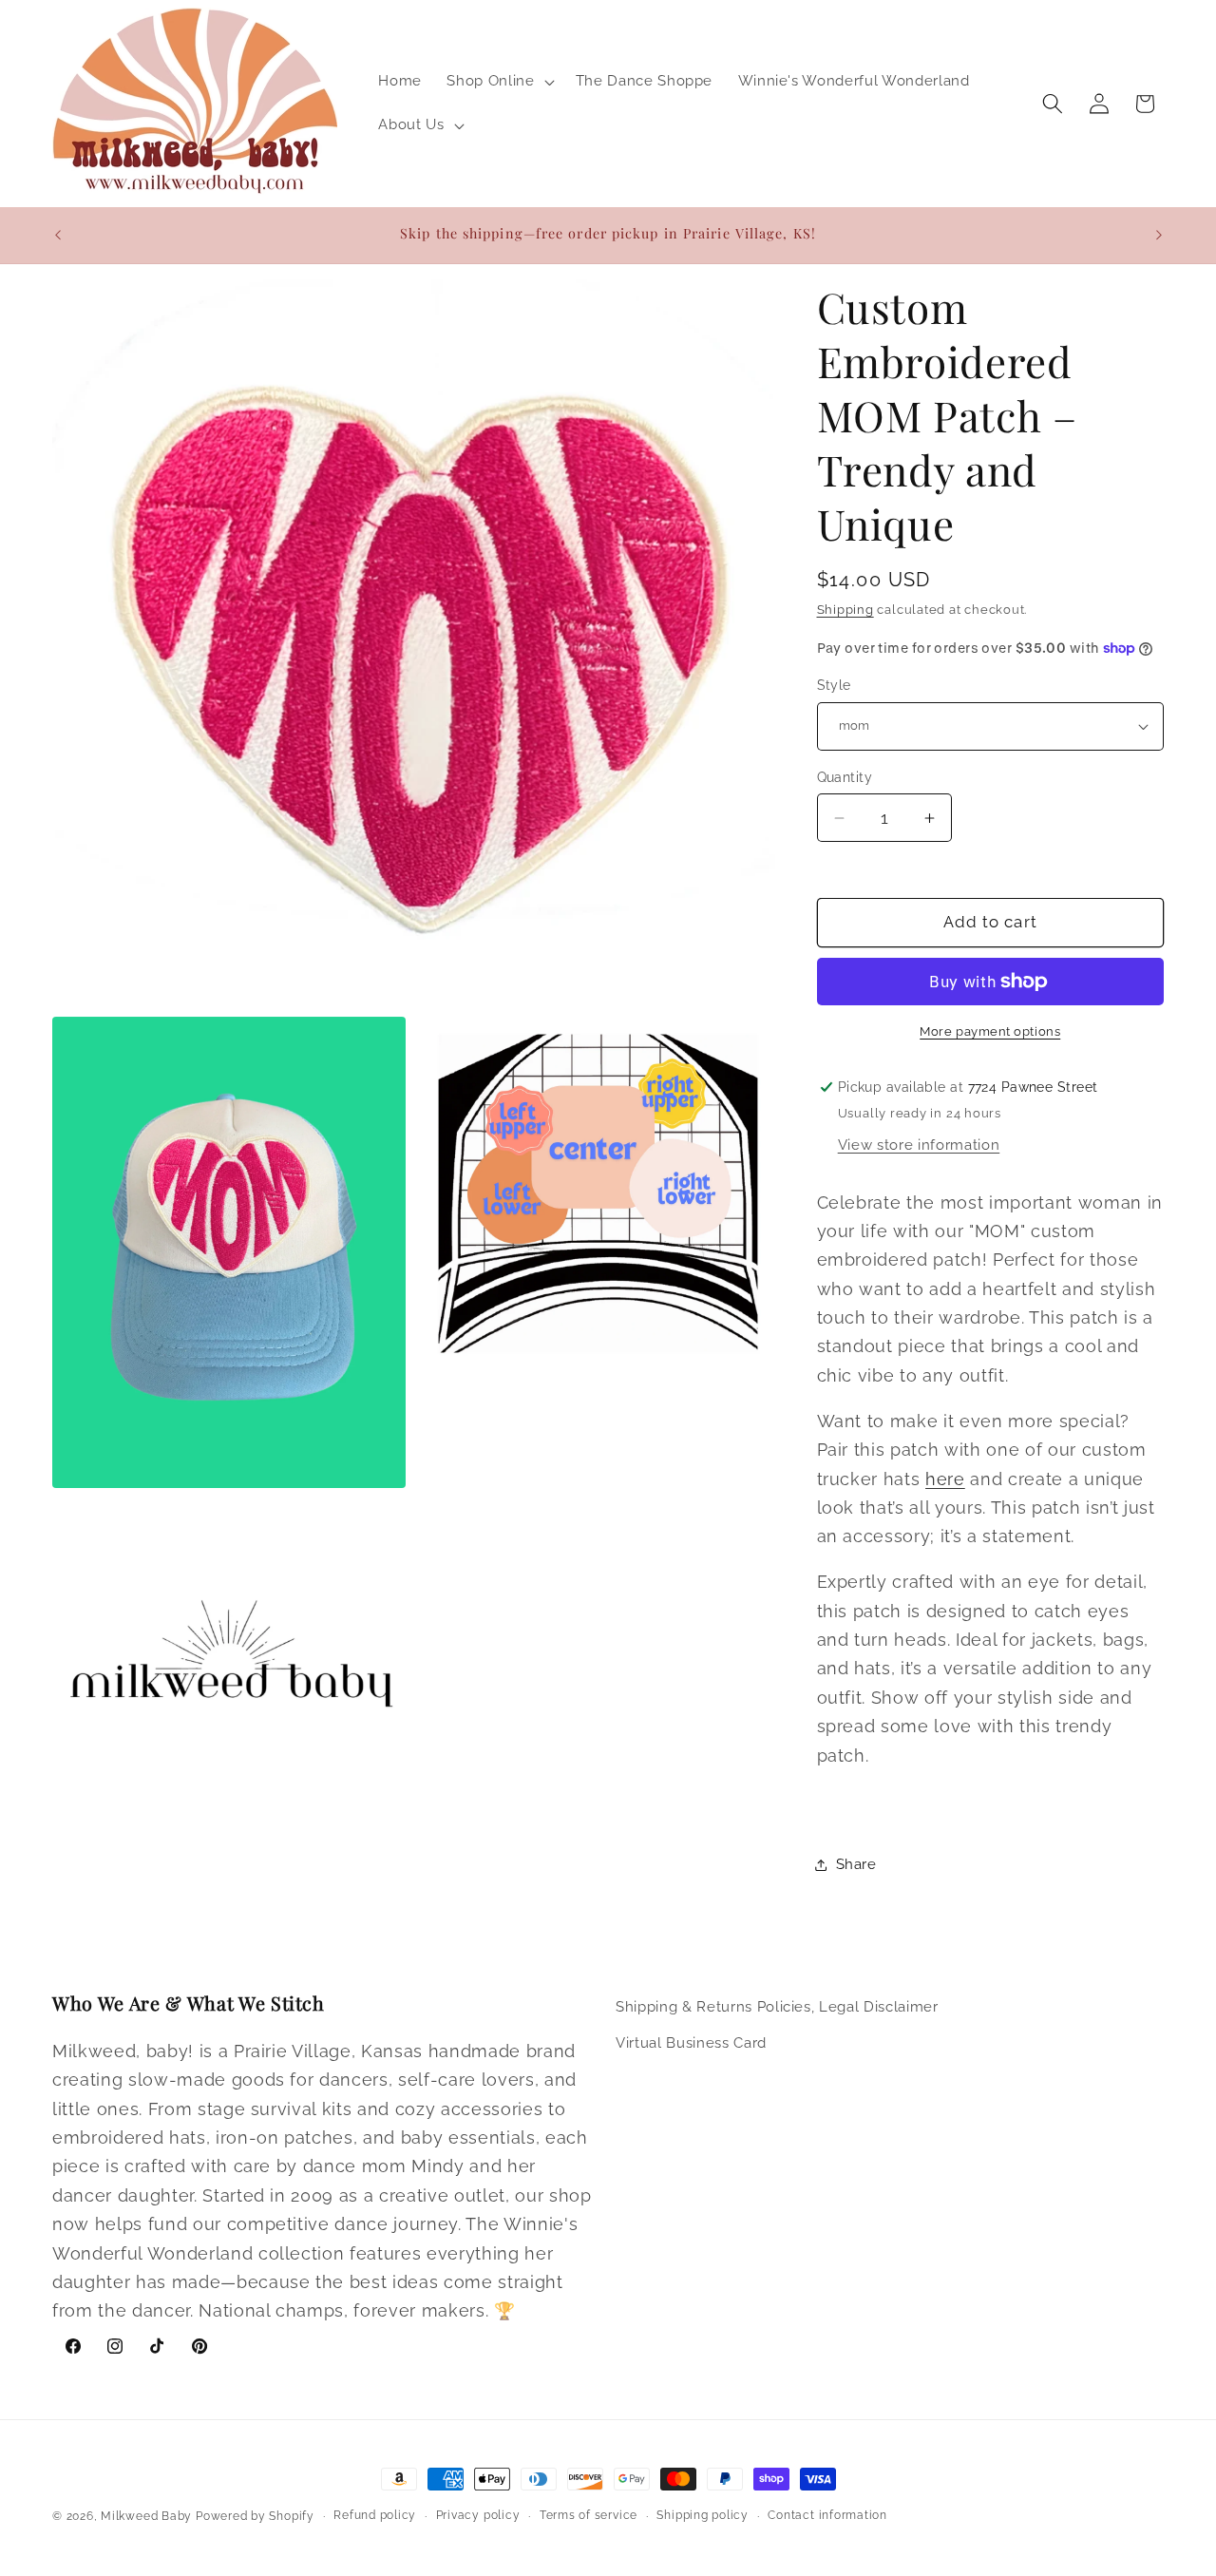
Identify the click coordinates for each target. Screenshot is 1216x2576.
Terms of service (589, 2515)
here (945, 1479)
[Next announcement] (1159, 235)
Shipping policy (703, 2515)
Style (834, 685)
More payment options (990, 1031)
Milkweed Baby (146, 2516)
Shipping (845, 610)
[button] (498, 82)
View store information (919, 1145)
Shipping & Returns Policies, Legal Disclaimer (777, 2007)
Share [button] (856, 1864)
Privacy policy (478, 2515)
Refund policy (375, 2515)
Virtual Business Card (691, 2042)
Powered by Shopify (255, 2516)
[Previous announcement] (58, 235)
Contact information (827, 2515)
